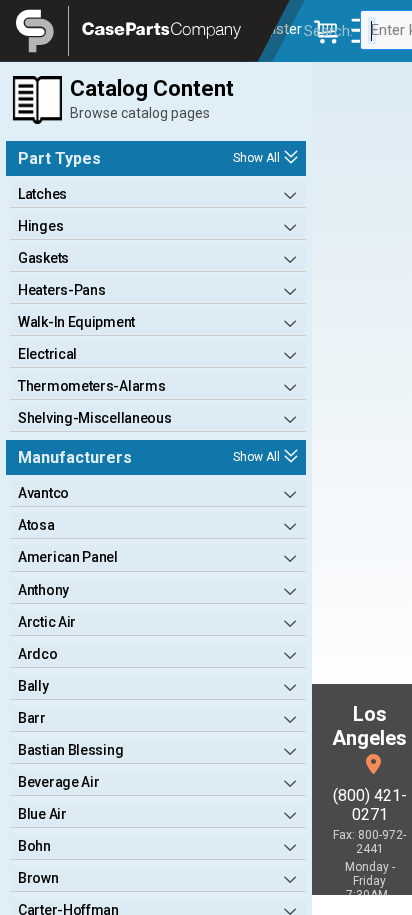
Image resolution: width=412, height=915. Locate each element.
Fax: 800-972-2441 (369, 842)
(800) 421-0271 (370, 805)
